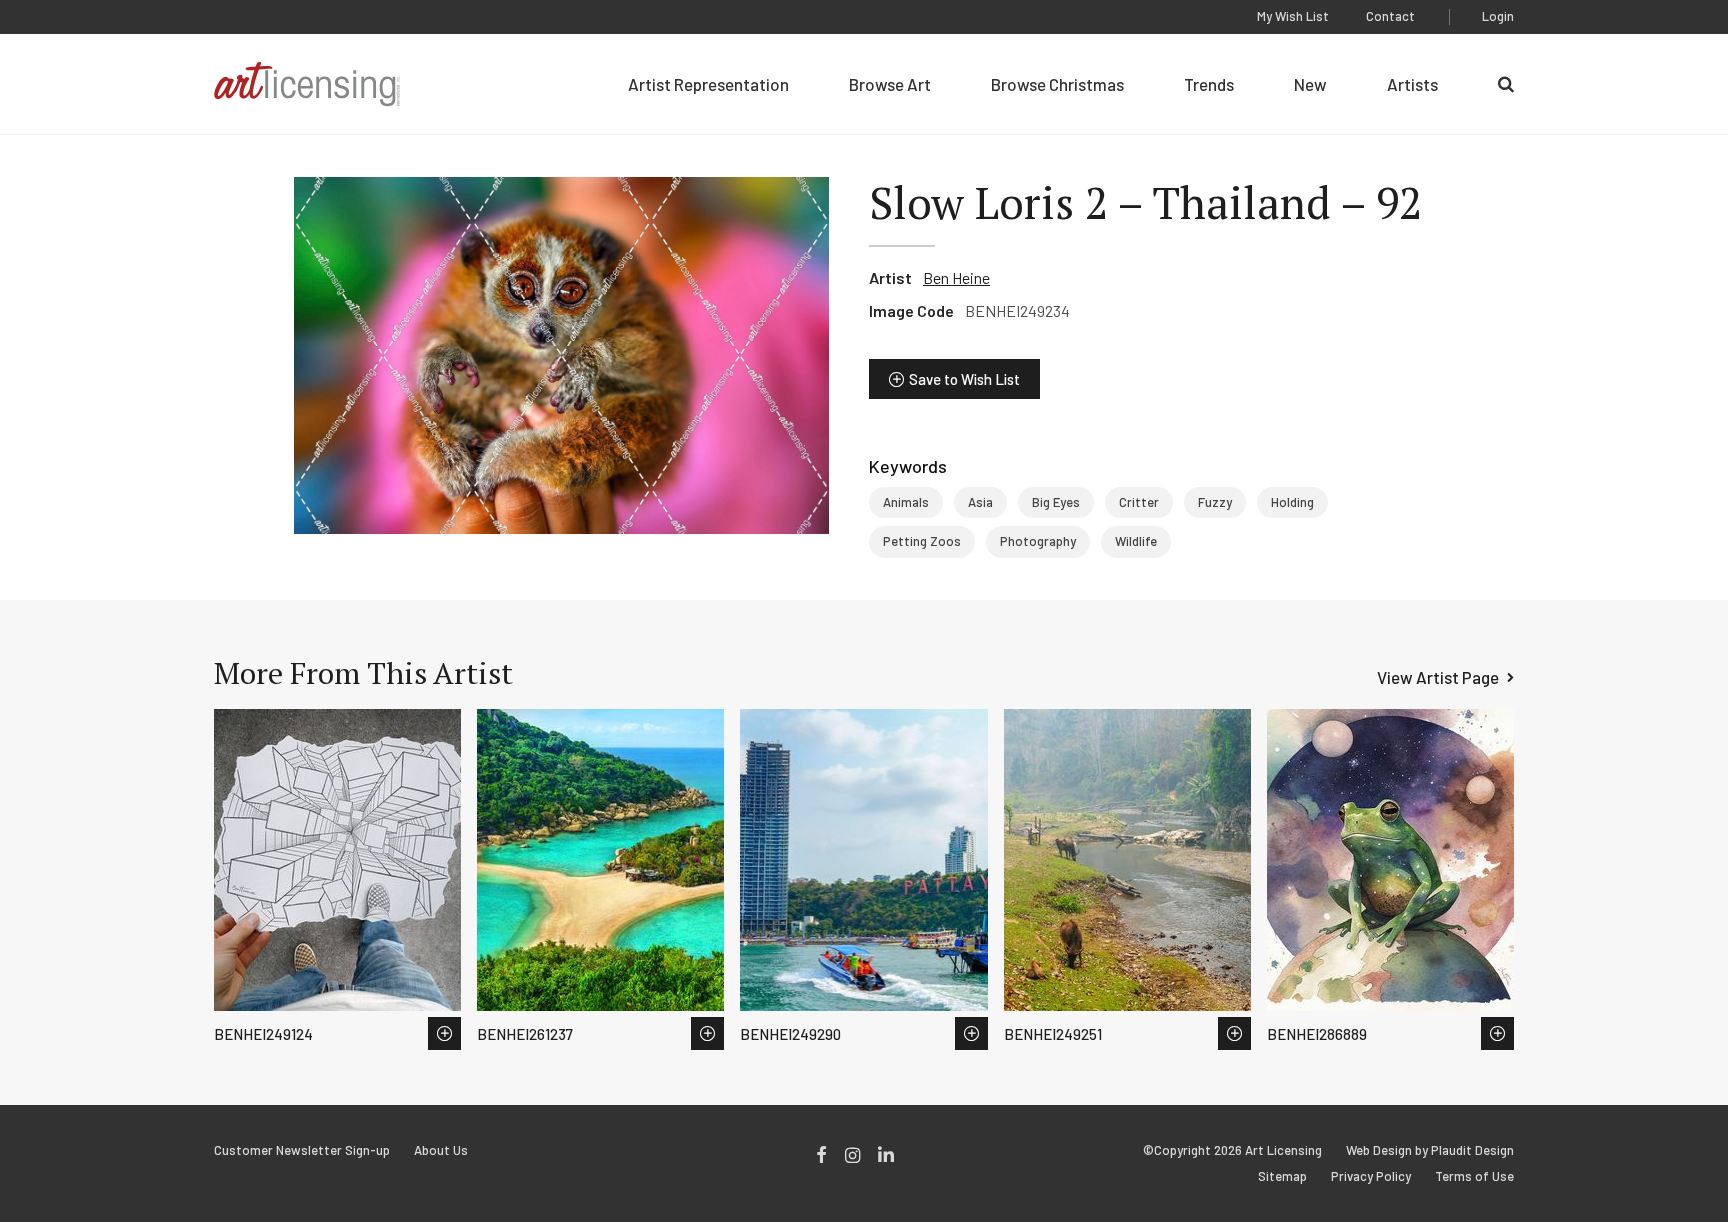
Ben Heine (956, 277)
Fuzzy (1215, 502)
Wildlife (1136, 541)
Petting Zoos (922, 541)
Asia (980, 502)
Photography (1038, 541)
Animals (906, 502)
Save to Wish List (964, 379)
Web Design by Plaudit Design (1430, 1150)
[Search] (1506, 84)
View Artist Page (1438, 677)
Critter (1139, 502)
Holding (1292, 502)
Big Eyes (1056, 502)
